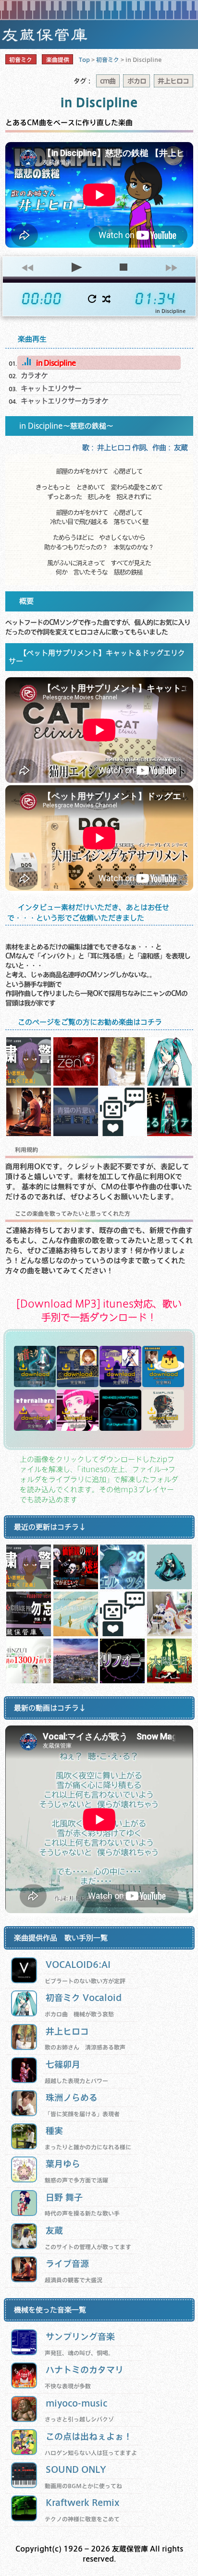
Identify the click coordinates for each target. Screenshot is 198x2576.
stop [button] (123, 267)
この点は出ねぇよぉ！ (89, 2436)
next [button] (171, 267)
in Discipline (56, 363)
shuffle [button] (106, 299)
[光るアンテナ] (169, 1133)
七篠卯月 (63, 2064)
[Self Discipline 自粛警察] (29, 1083)
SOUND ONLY (76, 2469)
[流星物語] (76, 1083)
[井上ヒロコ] (122, 1083)
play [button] (75, 267)
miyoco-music (76, 2403)
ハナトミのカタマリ (85, 2369)
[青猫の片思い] (76, 1133)
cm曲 (108, 81)
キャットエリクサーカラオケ (64, 401)
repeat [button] (92, 299)
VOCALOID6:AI (78, 1964)
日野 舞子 (64, 2197)
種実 (54, 2130)
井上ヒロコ (173, 81)
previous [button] (27, 267)
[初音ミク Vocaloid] (169, 1083)
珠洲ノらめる (72, 2097)
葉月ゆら (63, 2163)
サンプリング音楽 (80, 2336)
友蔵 (54, 2230)
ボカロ (137, 81)
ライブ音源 (67, 2263)
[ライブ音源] (29, 1133)
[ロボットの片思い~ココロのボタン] (122, 1133)
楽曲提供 (58, 60)
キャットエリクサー (51, 388)
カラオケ (34, 375)
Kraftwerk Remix (83, 2502)
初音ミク (21, 60)
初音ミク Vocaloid (84, 1997)
